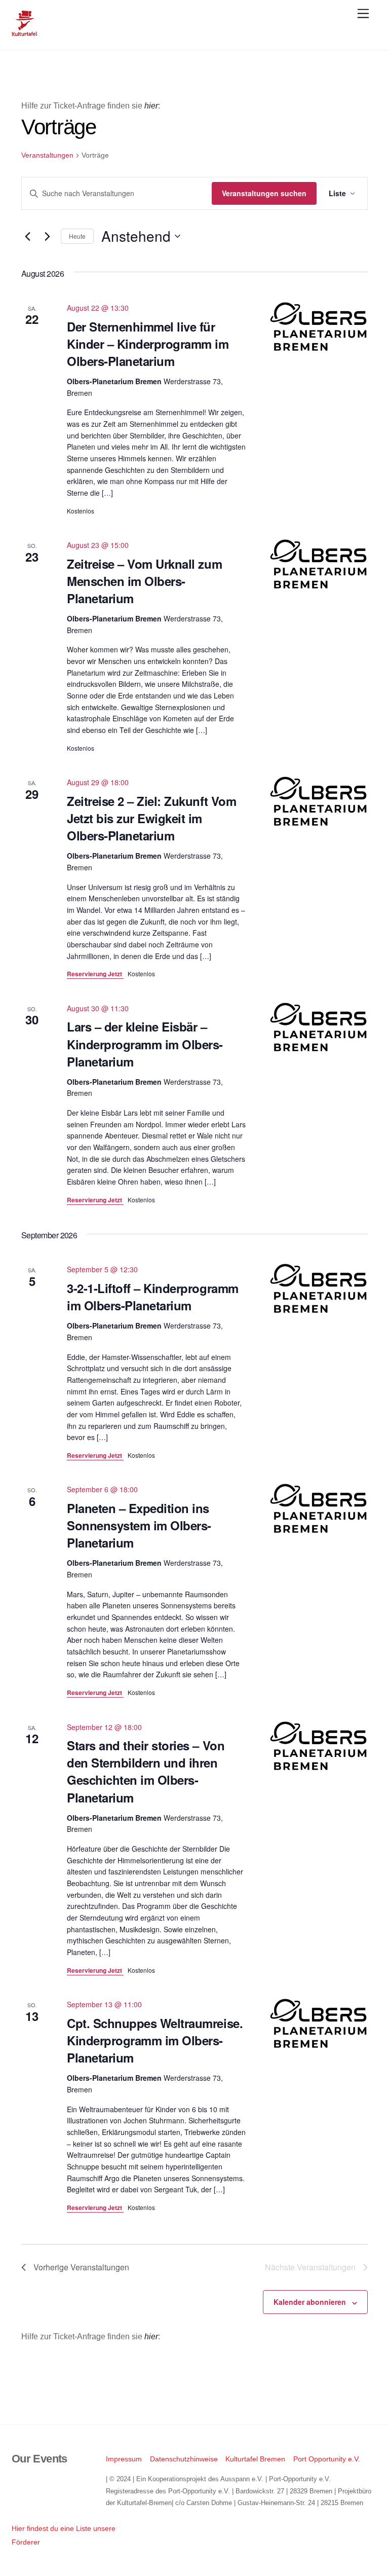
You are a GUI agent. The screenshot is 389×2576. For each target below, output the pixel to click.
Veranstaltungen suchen (264, 193)
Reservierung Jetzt (95, 974)
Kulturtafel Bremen (255, 2459)
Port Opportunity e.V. (327, 2459)
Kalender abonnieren (310, 2302)
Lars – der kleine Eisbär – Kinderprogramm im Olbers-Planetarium (145, 1044)
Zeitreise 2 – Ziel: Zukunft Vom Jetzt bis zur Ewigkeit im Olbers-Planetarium (151, 818)
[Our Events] (24, 32)
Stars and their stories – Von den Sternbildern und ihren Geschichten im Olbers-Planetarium (146, 1771)
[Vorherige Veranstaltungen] (27, 236)
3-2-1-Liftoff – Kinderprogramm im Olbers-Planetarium (153, 1297)
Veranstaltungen (47, 155)
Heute (77, 236)
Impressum (124, 2459)
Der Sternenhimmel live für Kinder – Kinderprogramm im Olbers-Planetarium (148, 344)
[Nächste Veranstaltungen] (47, 236)
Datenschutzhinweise (184, 2459)
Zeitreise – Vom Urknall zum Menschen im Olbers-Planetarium (144, 581)
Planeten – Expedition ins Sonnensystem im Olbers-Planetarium (139, 1525)
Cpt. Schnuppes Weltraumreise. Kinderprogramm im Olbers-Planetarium (155, 2040)
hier (151, 106)
